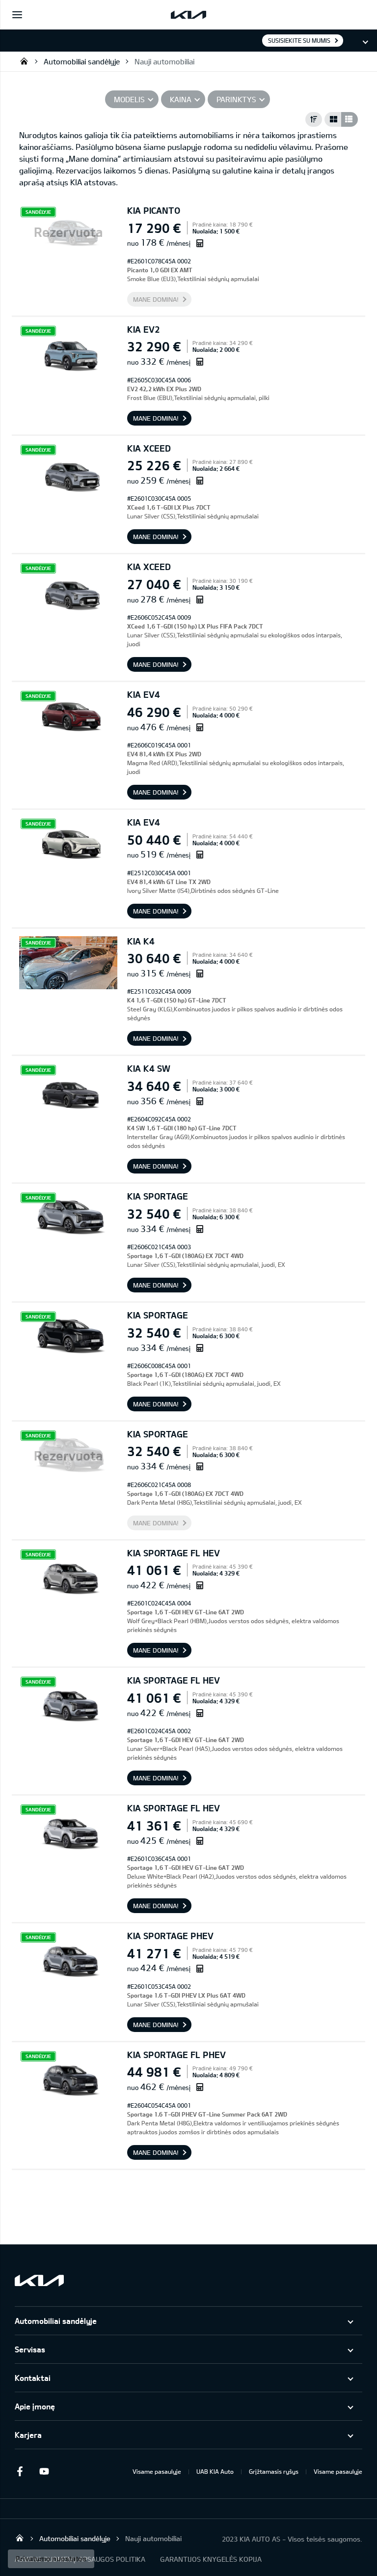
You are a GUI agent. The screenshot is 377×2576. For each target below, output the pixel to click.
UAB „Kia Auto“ (24, 61)
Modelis (129, 99)
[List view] (350, 119)
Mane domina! (156, 299)
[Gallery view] (333, 119)
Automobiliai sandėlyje (82, 61)
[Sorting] (314, 119)
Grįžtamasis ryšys (274, 2471)
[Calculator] (200, 243)
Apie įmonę (35, 2406)
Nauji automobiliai (164, 61)
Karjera (28, 2435)
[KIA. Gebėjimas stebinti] (39, 2280)
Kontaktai (33, 2378)
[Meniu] (17, 15)
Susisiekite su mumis (299, 40)
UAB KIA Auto (215, 2471)
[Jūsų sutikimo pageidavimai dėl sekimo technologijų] (51, 2559)
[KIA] (188, 15)
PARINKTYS (236, 99)
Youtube (44, 2471)
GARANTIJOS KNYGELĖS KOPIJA (211, 2559)
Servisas (30, 2349)
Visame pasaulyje (157, 2471)
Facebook (20, 2471)
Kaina (181, 99)
